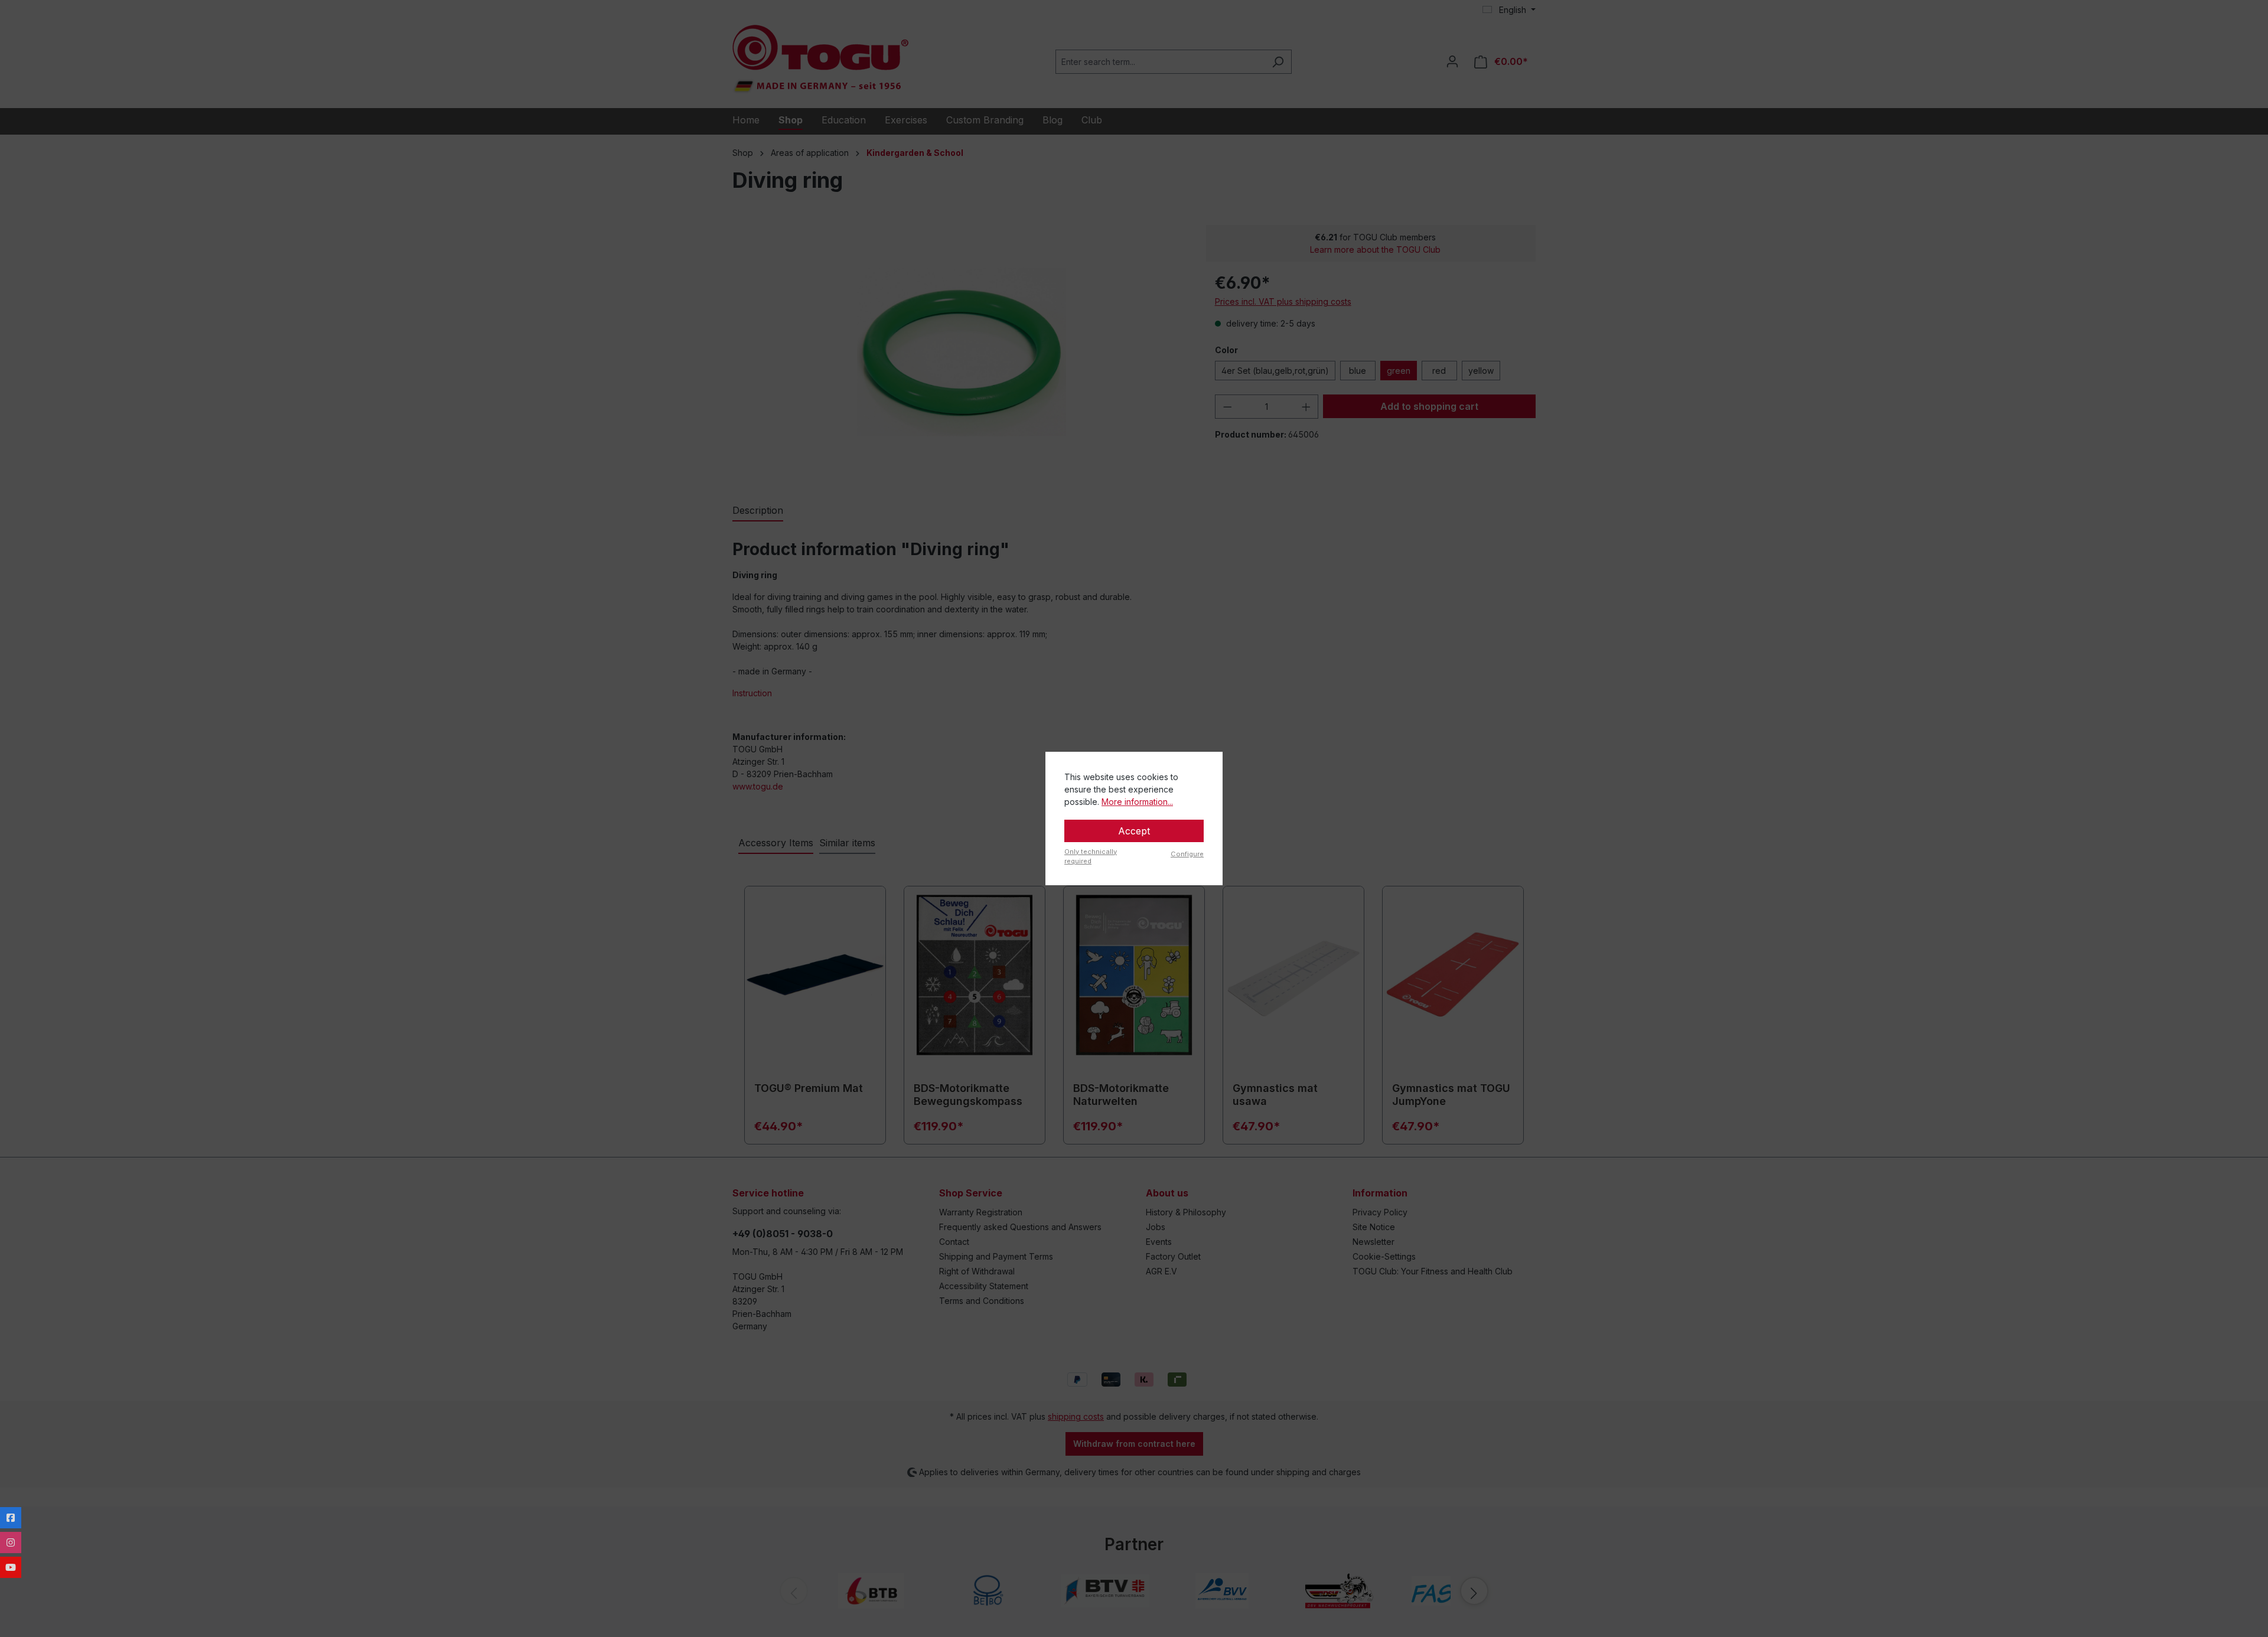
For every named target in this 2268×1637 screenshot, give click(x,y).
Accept (1134, 831)
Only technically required (1091, 857)
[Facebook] (11, 1518)
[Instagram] (11, 1543)
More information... (1137, 802)
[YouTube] (11, 1567)
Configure (1187, 854)
